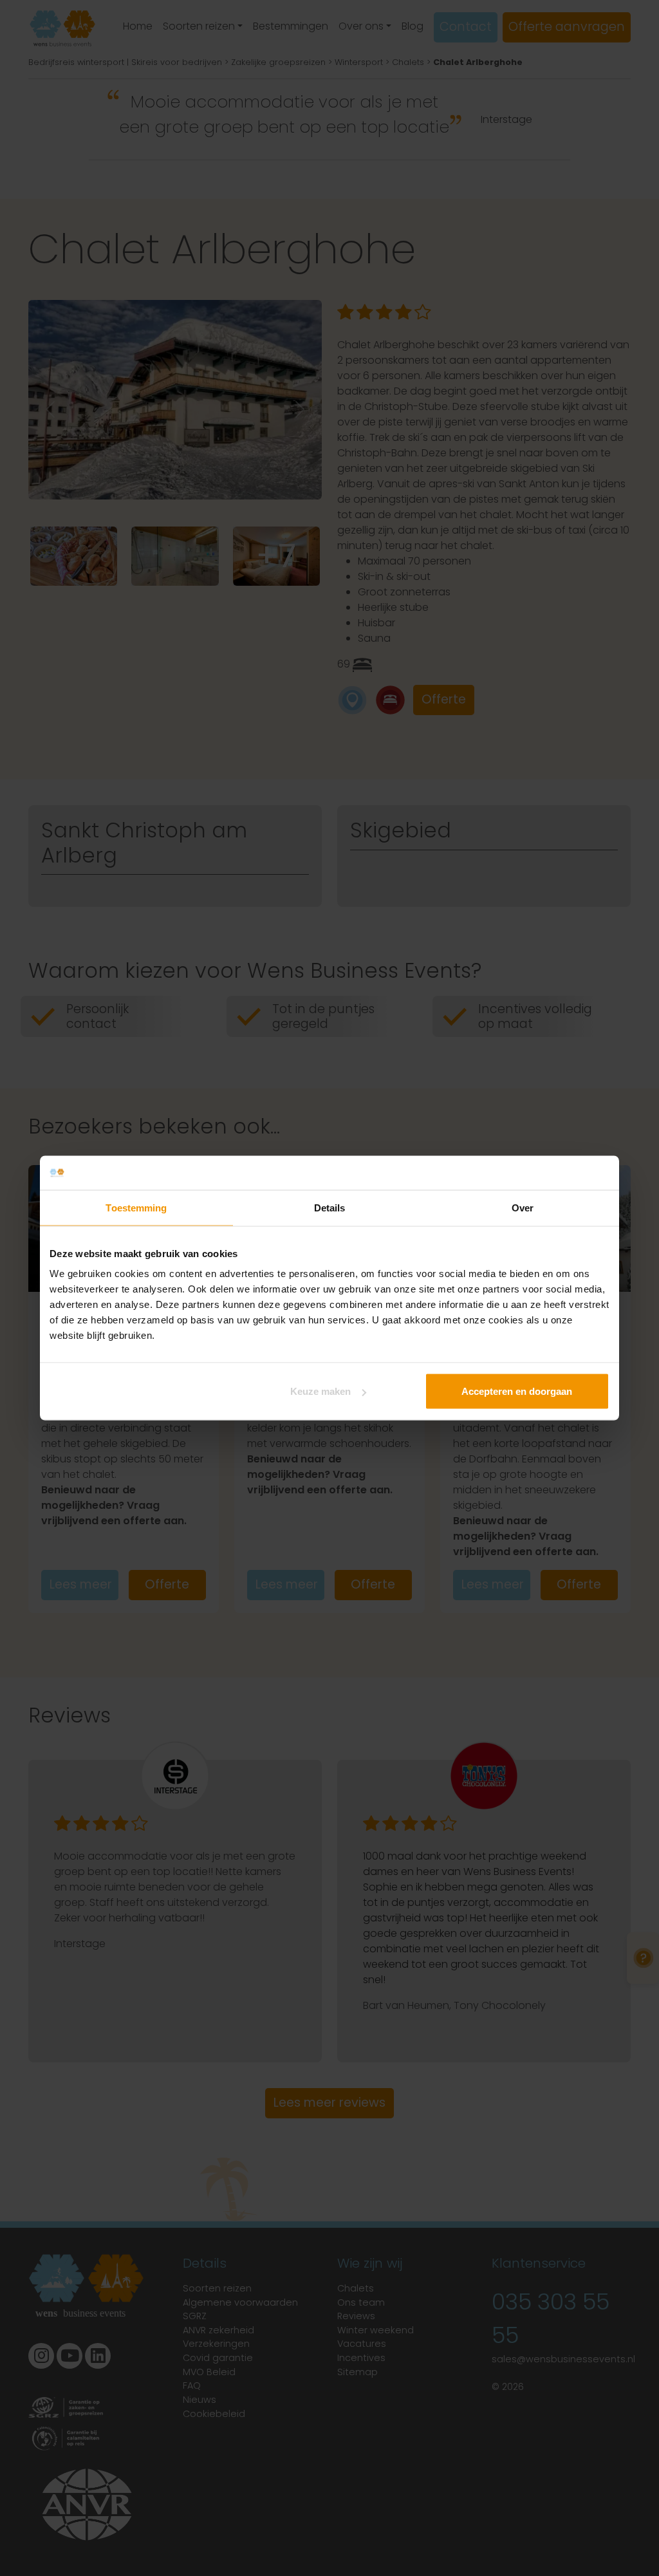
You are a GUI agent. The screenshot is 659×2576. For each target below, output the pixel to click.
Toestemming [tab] (136, 1207)
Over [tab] (523, 1207)
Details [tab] (330, 1207)
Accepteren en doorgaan (517, 1391)
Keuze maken (320, 1391)
